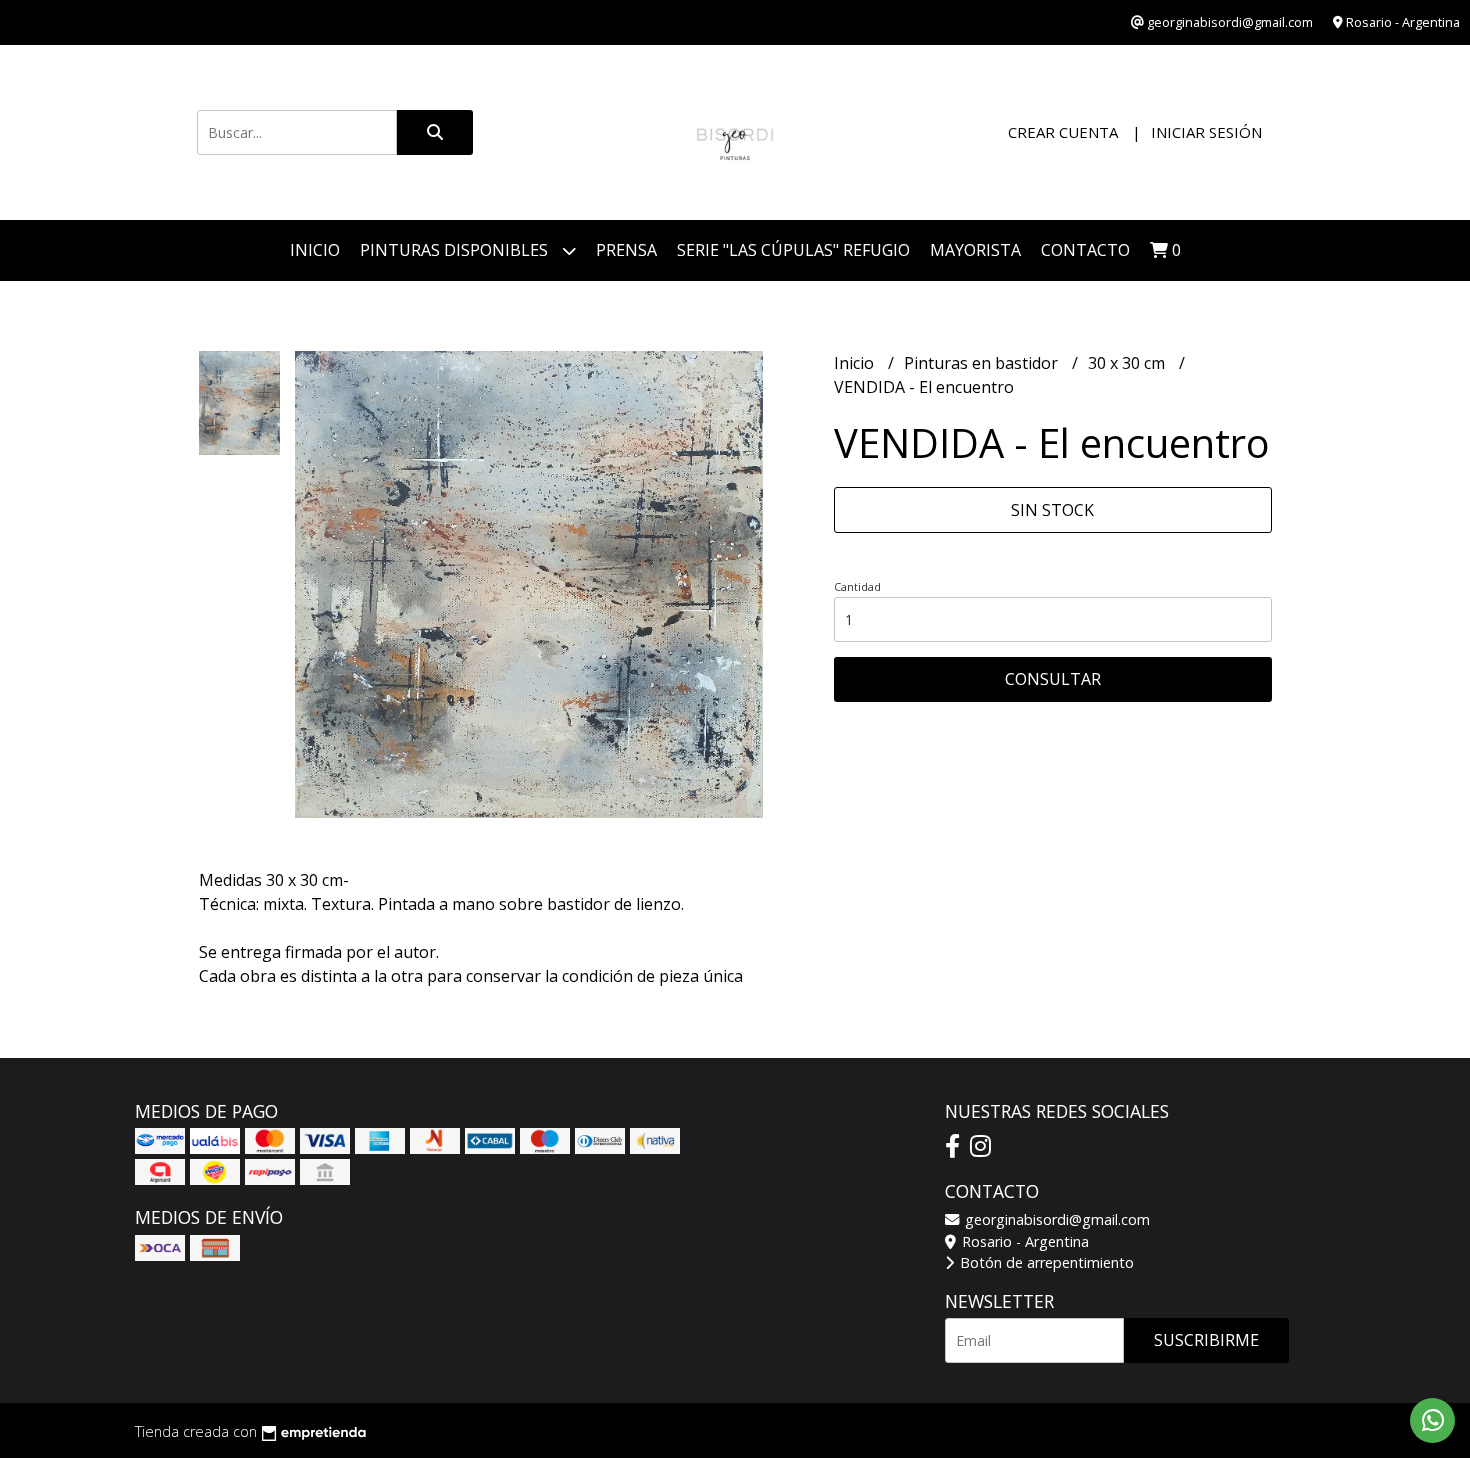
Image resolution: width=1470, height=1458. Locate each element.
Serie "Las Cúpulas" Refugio (793, 250)
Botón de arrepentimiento (1045, 1262)
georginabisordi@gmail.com (1055, 1219)
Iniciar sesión (1206, 132)
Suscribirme (1206, 1340)
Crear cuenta (1063, 132)
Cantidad (857, 586)
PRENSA (626, 250)
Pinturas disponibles (456, 250)
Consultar (1053, 679)
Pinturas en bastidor (983, 363)
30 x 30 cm (1128, 363)
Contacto (1085, 250)
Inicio (315, 250)
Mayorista (975, 250)
